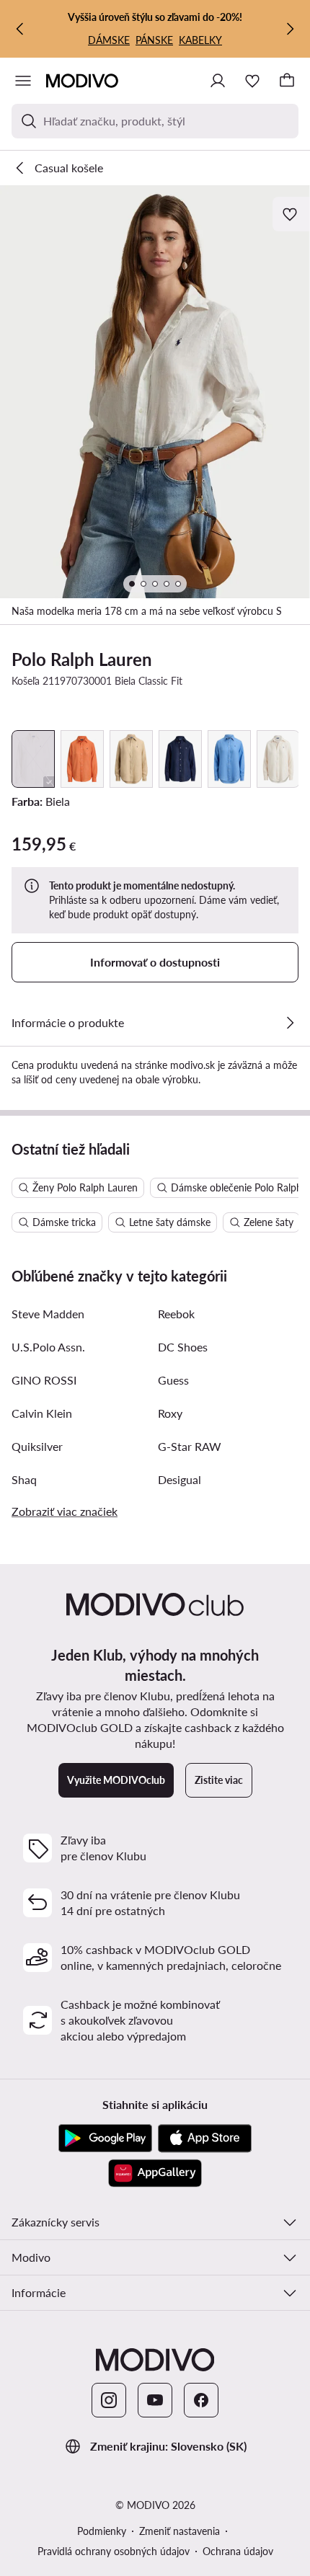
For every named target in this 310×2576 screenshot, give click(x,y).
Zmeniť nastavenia (180, 2531)
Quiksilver (37, 1446)
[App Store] (205, 2138)
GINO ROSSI (44, 1380)
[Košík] (287, 81)
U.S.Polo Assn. (48, 1347)
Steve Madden (48, 1314)
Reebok (176, 1314)
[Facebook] (201, 2400)
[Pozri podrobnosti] (290, 1023)
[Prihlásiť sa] (218, 81)
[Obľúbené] (252, 81)
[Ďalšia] (290, 29)
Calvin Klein (42, 1413)
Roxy (170, 1413)
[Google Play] (105, 2138)
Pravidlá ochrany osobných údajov (114, 2551)
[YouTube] (155, 2400)
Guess (173, 1380)
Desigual (180, 1479)
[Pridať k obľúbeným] (291, 214)
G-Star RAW (190, 1446)
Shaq (24, 1479)
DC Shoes (183, 1347)
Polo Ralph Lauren (82, 659)
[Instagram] (109, 2400)
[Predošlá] (20, 29)
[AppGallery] (155, 2173)
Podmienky (102, 2531)
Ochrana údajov (238, 2551)
